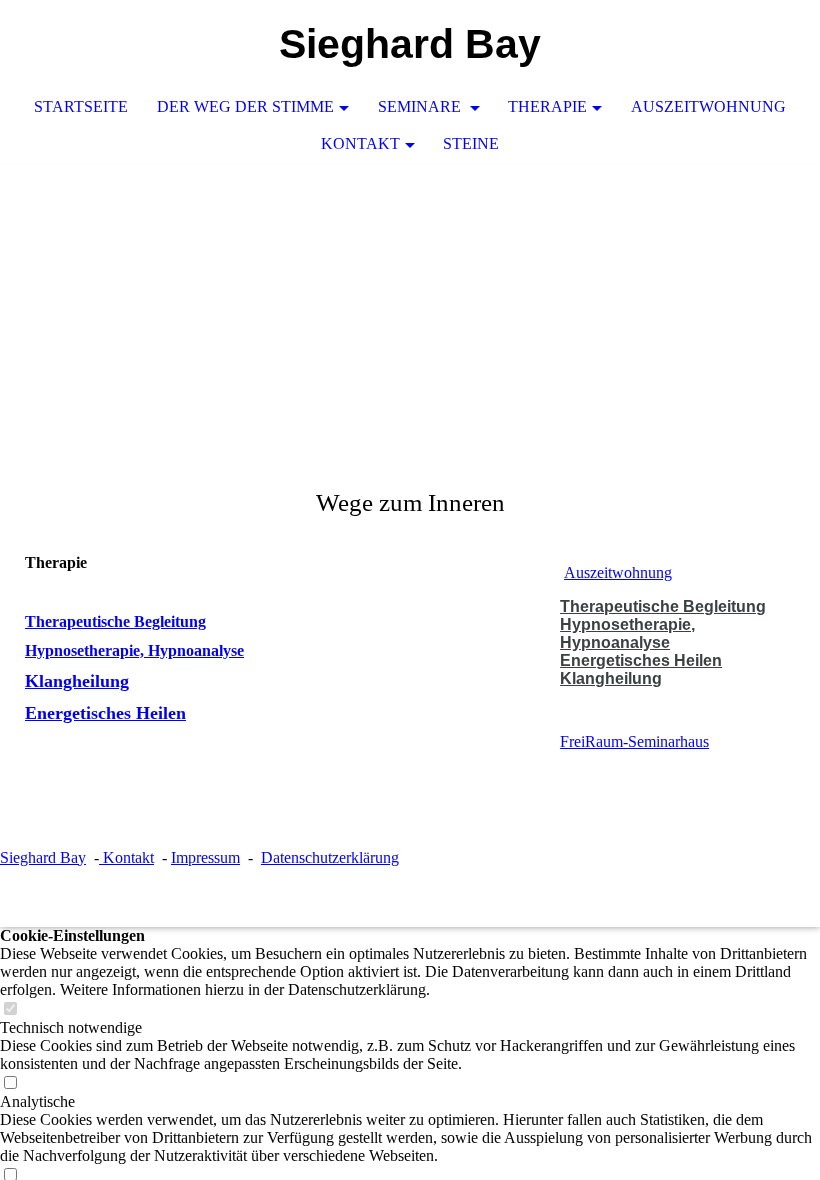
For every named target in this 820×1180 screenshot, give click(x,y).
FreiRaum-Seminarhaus (634, 741)
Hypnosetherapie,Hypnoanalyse (627, 633)
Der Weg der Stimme (245, 106)
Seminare (421, 106)
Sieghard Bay (43, 857)
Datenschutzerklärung (330, 857)
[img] (410, 314)
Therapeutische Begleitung (115, 621)
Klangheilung (77, 681)
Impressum (205, 857)
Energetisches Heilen (105, 713)
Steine (471, 143)
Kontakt (360, 143)
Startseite (81, 106)
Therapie (547, 106)
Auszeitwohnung (708, 106)
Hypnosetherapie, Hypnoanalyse (134, 650)
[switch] (10, 1009)
